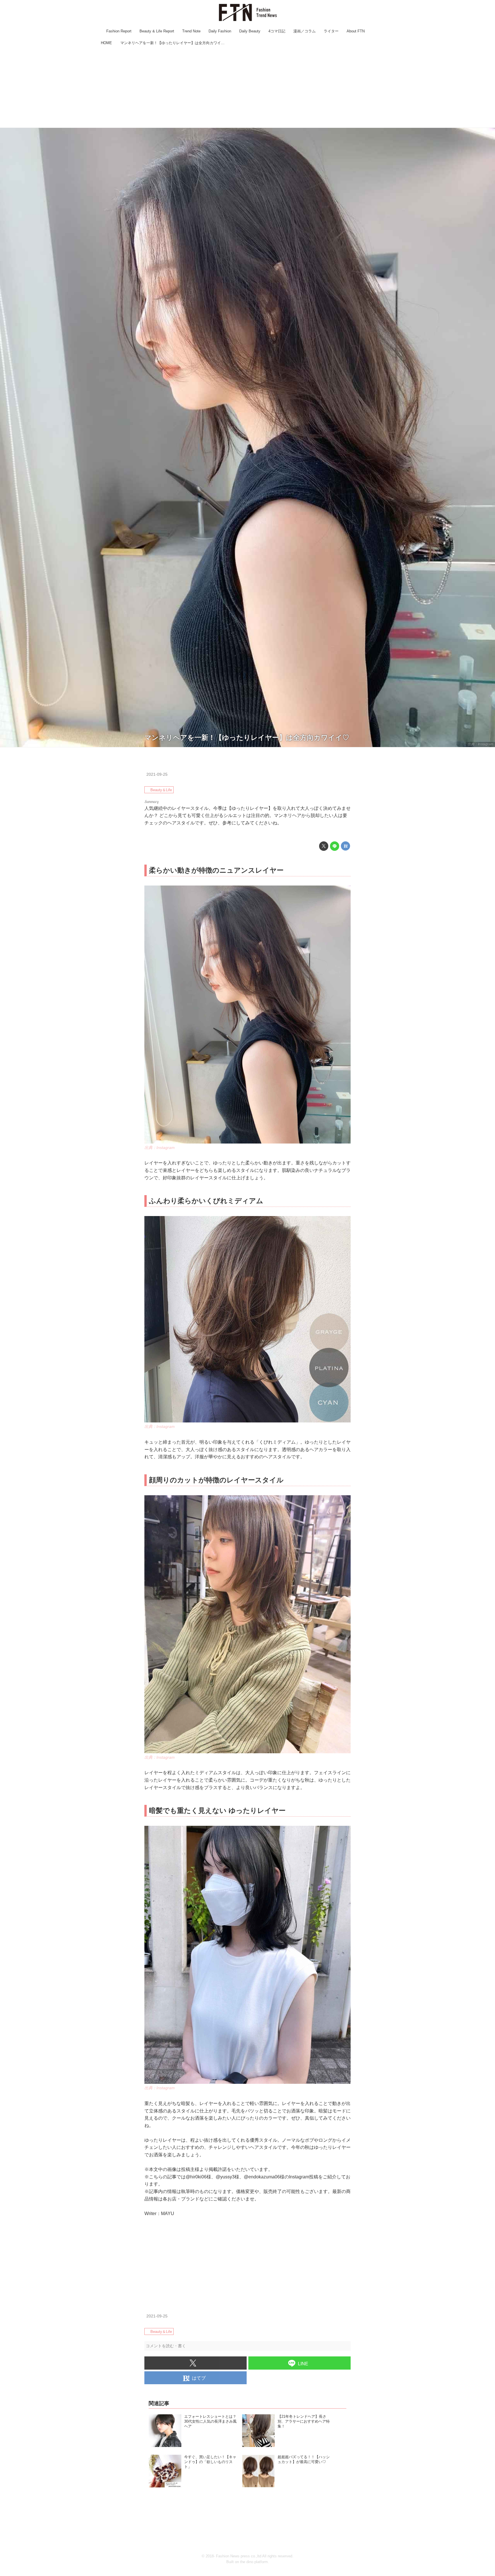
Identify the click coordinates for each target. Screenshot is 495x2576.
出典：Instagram (480, 744)
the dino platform (254, 2562)
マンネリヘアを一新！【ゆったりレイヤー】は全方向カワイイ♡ (247, 737)
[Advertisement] (247, 87)
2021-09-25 (157, 774)
